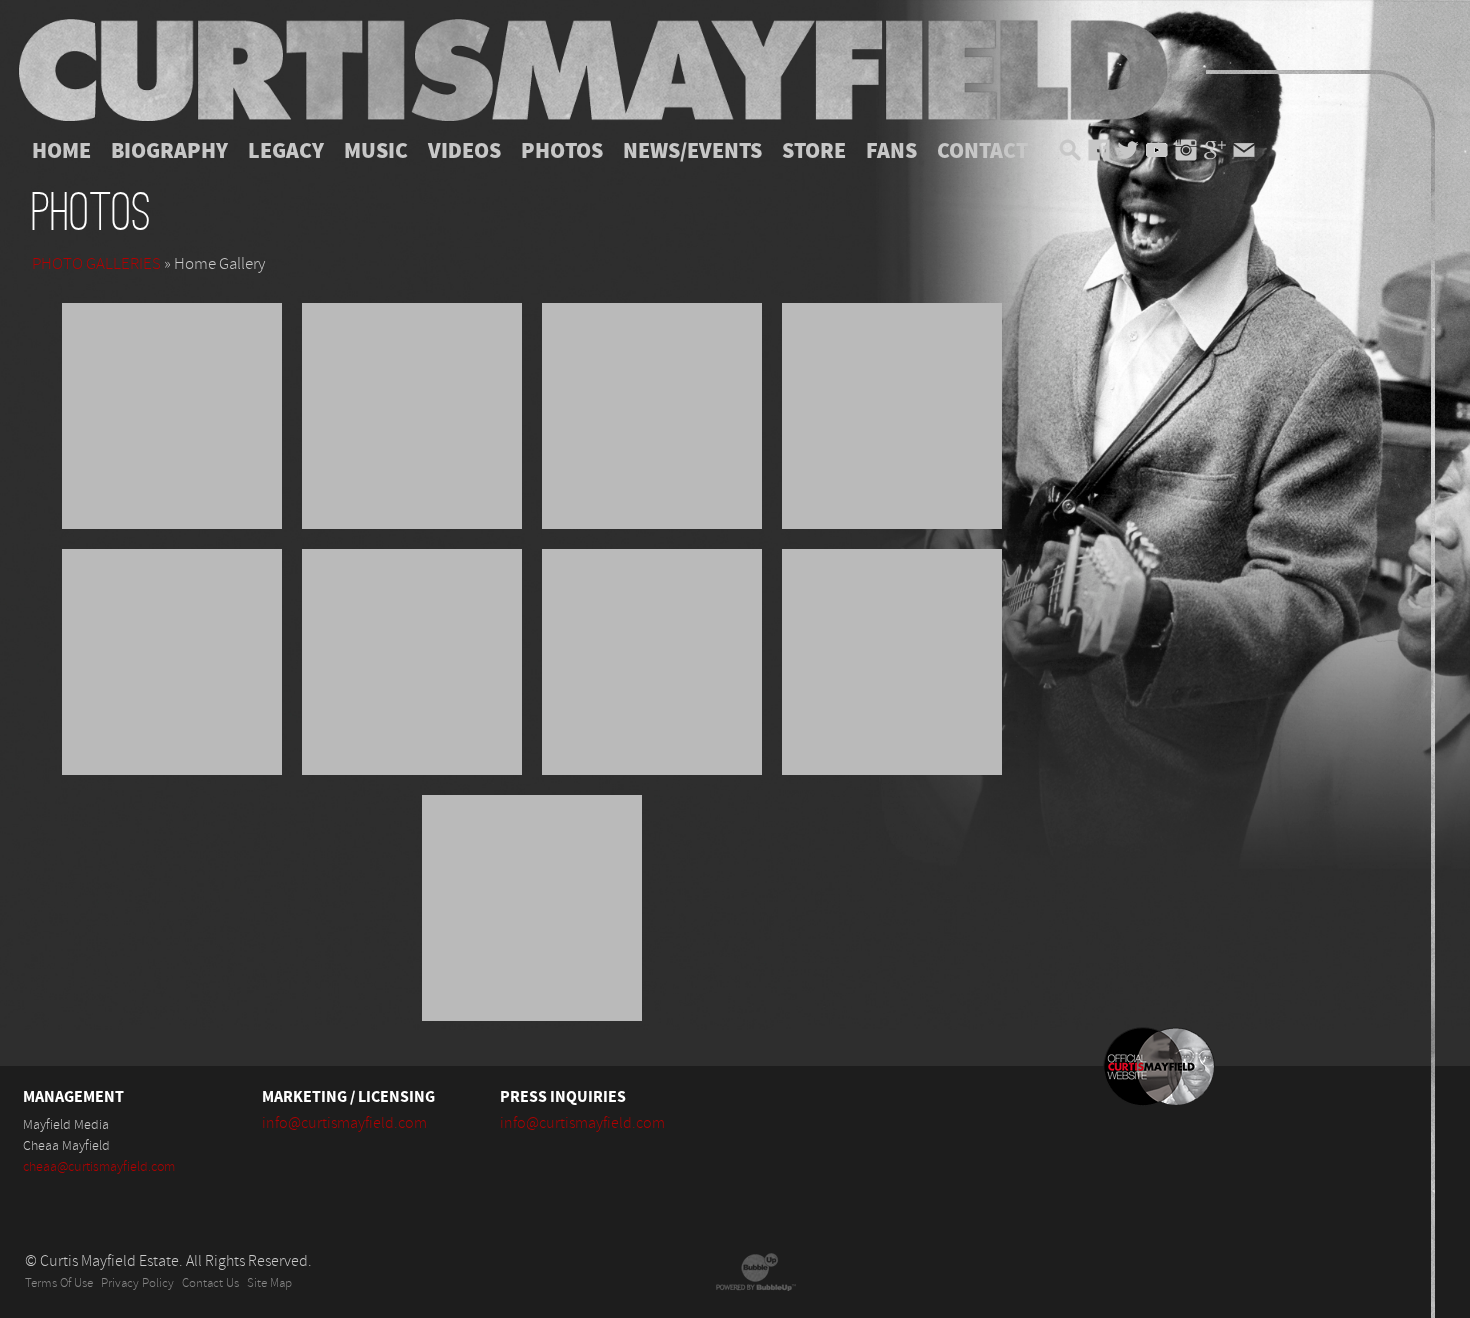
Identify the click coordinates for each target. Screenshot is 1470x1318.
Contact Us (210, 1283)
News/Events (692, 151)
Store (814, 151)
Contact (982, 151)
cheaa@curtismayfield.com (99, 1167)
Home (61, 151)
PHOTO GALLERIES (96, 264)
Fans (891, 151)
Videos (464, 151)
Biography (169, 151)
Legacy (286, 151)
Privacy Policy (137, 1283)
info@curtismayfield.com (344, 1123)
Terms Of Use (59, 1283)
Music (376, 151)
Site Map (269, 1283)
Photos (562, 151)
